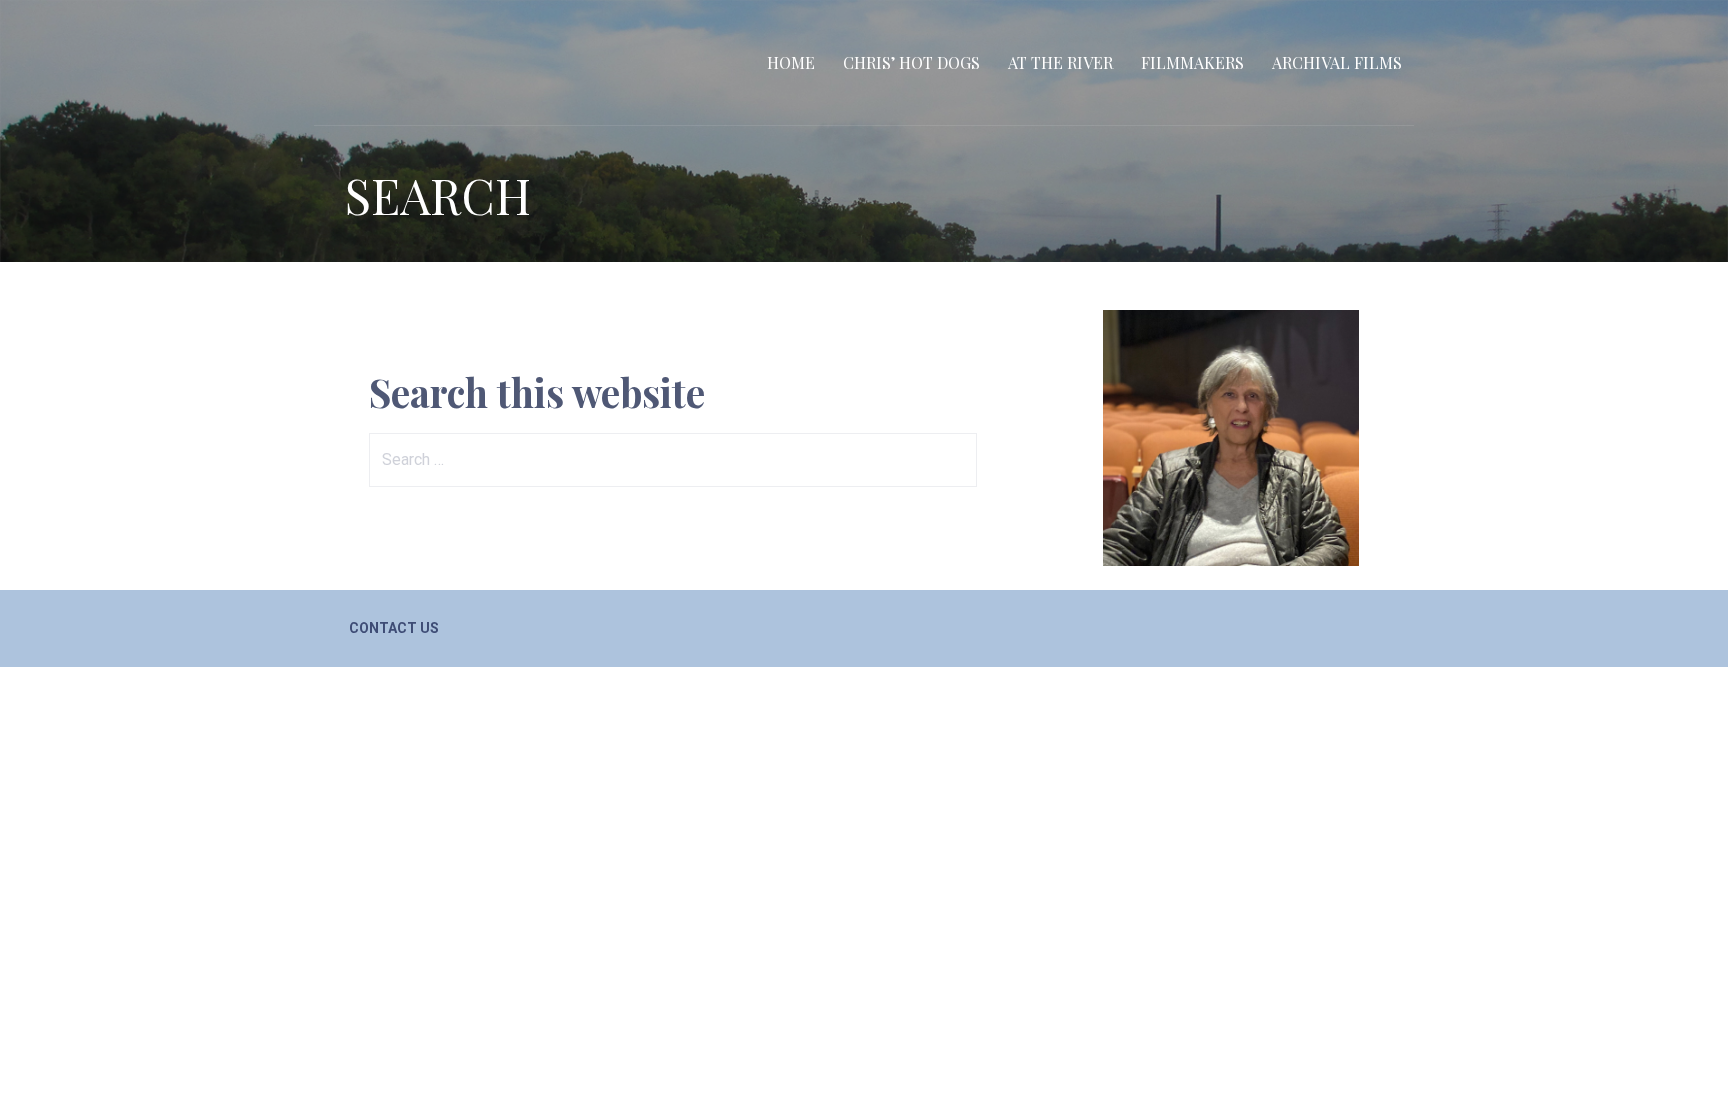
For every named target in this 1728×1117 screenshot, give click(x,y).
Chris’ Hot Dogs (911, 62)
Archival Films (1337, 62)
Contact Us (394, 628)
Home (791, 62)
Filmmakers (1192, 62)
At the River (1060, 62)
